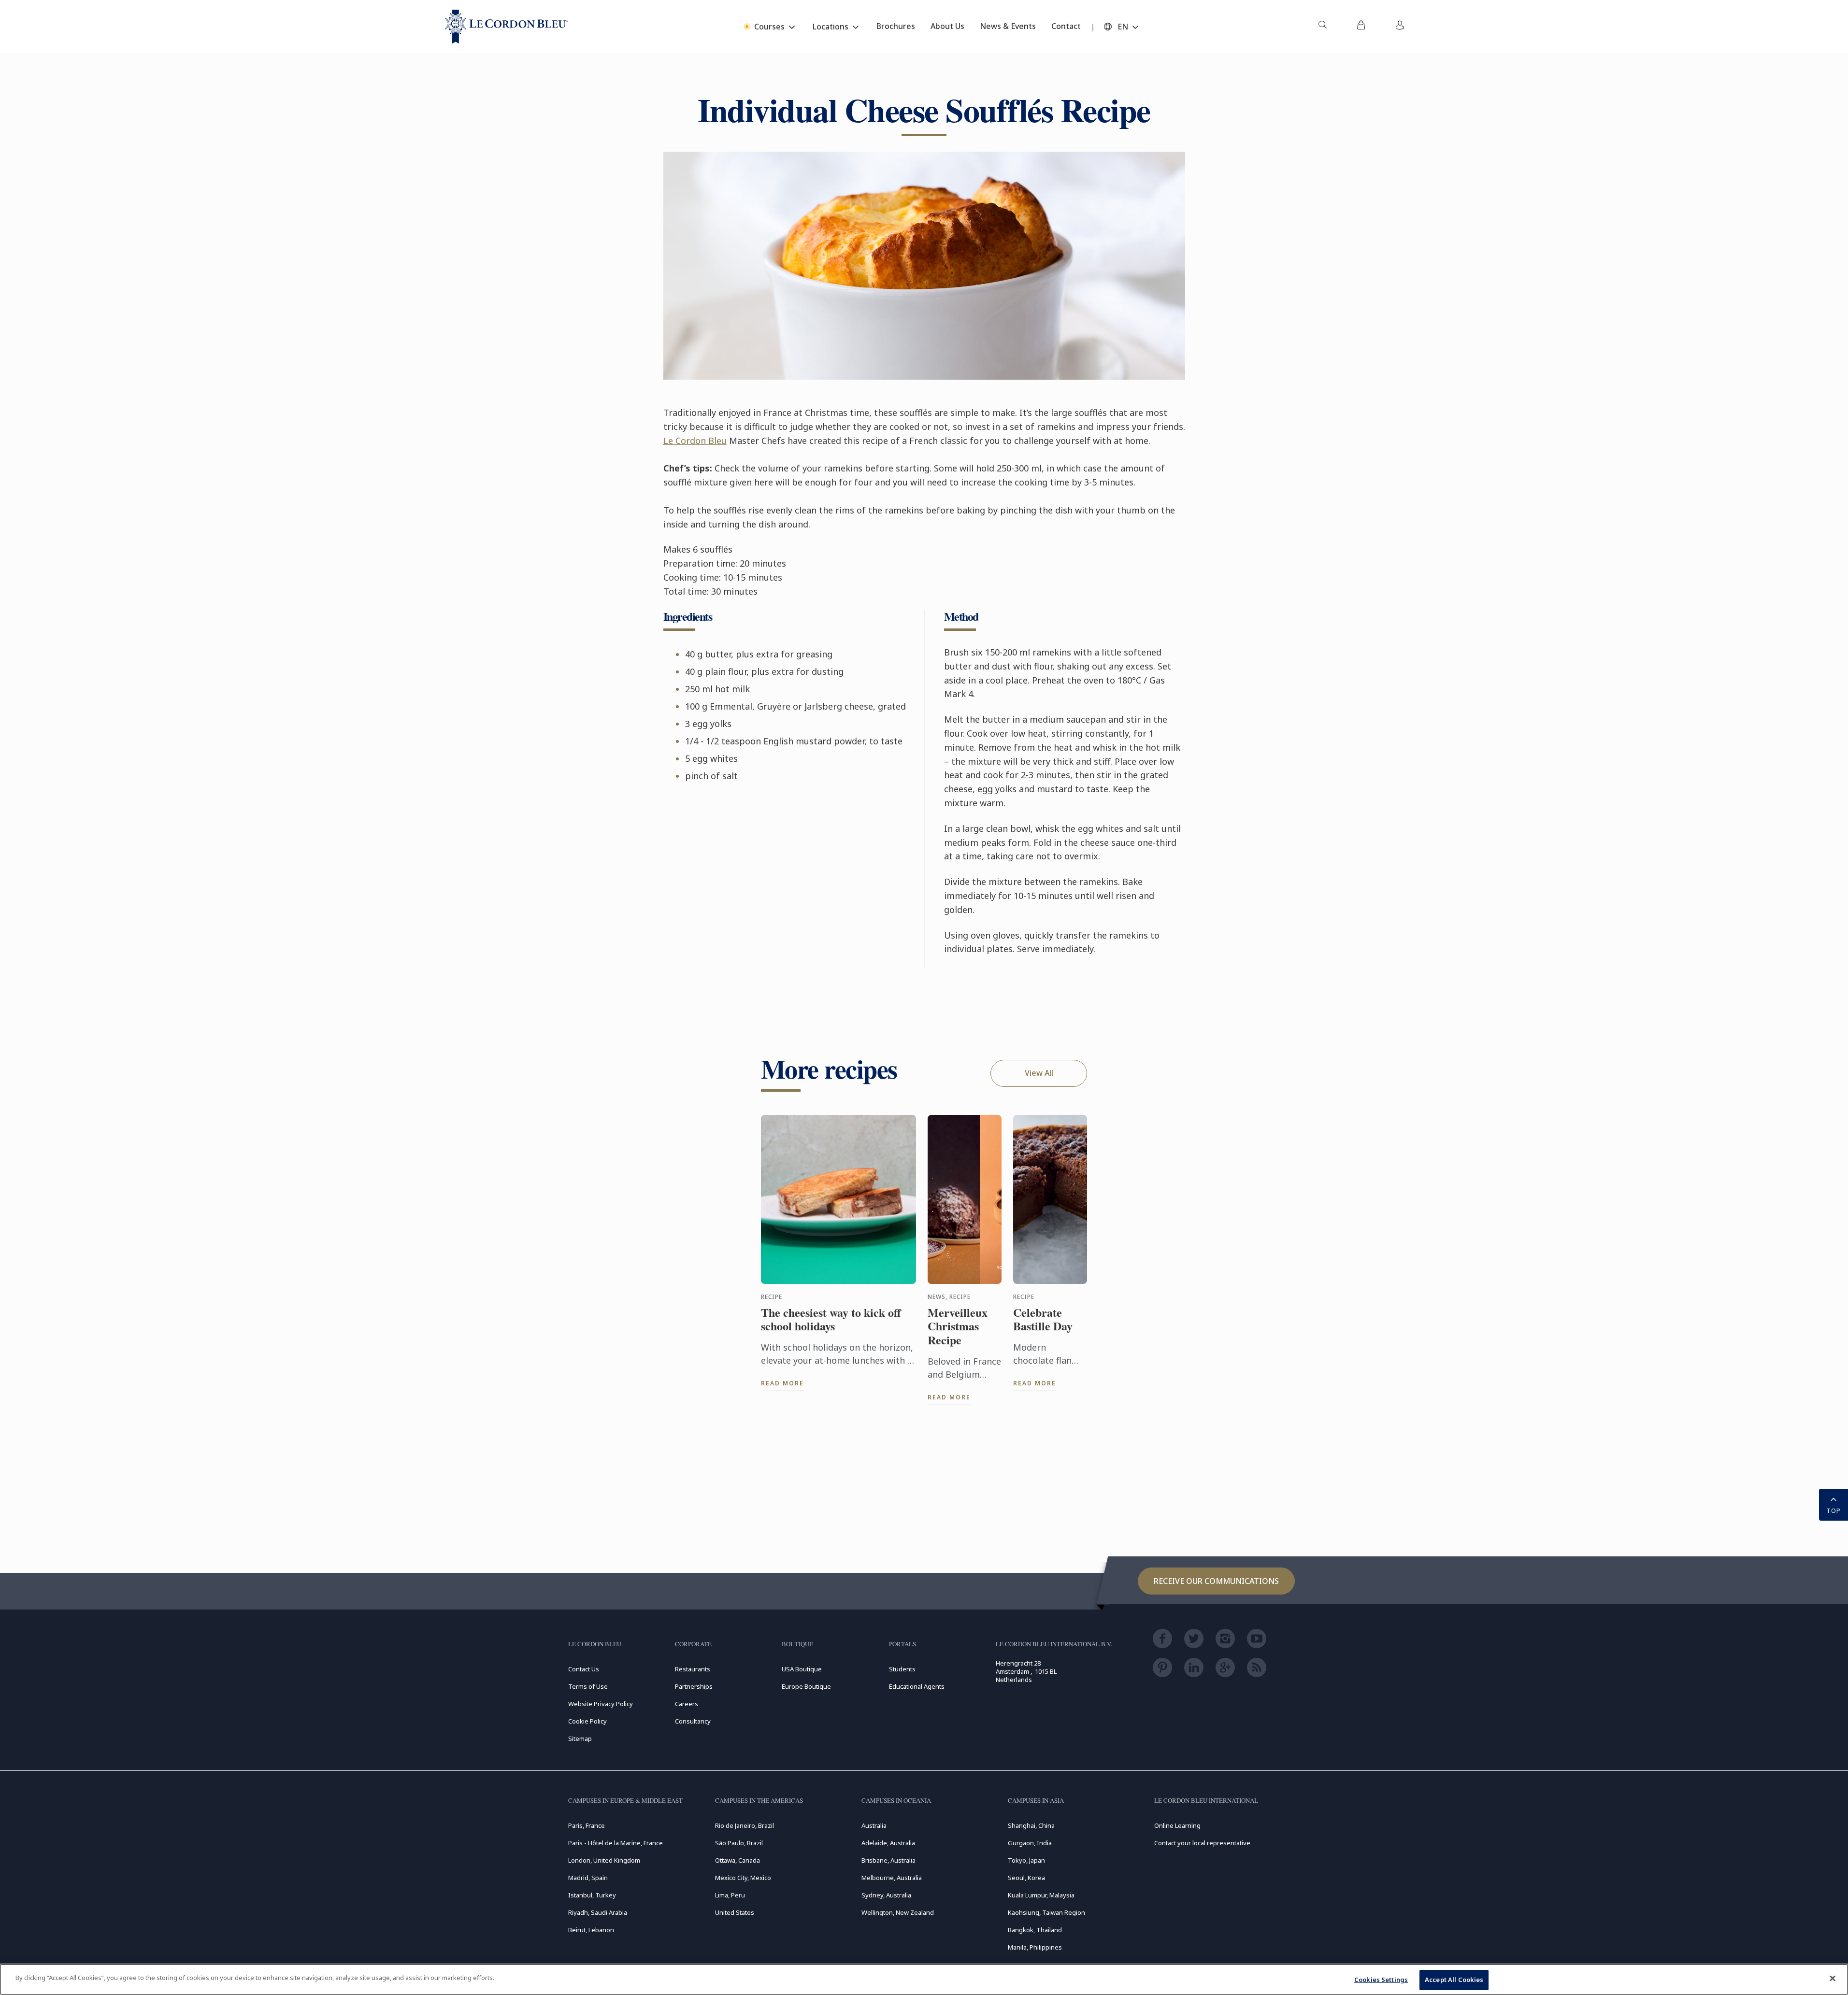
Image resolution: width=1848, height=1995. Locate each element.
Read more (782, 1383)
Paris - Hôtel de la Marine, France (616, 1843)
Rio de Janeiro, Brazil (745, 1825)
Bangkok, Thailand (1035, 1930)
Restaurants (693, 1669)
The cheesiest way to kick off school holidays (831, 1320)
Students (902, 1669)
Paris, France (587, 1825)
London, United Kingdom (604, 1860)
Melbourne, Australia (892, 1878)
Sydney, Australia (886, 1895)
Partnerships (694, 1686)
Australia (874, 1825)
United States (735, 1912)
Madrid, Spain (588, 1878)
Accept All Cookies (1454, 1980)
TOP (1834, 1510)
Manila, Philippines (1035, 1947)
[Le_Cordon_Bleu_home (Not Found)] (507, 27)
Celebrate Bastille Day (1043, 1320)
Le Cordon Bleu (695, 441)
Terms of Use (588, 1686)
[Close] (1833, 1978)
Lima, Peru (730, 1895)
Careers (687, 1704)
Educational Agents (917, 1686)
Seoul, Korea (1026, 1878)
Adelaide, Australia (888, 1843)
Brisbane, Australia (888, 1860)
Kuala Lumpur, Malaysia (1041, 1895)
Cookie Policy (587, 1721)
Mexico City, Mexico (743, 1878)
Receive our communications (1216, 1581)
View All (1039, 1073)
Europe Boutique (806, 1686)
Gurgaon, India (1030, 1843)
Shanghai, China (1031, 1825)
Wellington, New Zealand (898, 1912)
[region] (924, 1979)
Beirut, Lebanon (591, 1930)
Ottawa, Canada (738, 1860)
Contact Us (584, 1669)
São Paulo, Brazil (739, 1843)
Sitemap (580, 1738)
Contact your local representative (1202, 1843)
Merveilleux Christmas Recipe (958, 1326)
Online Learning (1177, 1825)
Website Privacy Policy (601, 1704)
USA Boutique (802, 1669)
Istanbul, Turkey (592, 1895)
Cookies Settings (1381, 1980)
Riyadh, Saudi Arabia (598, 1912)
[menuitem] (1322, 27)
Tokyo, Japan (1026, 1860)
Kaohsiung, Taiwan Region (1046, 1912)
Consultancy (693, 1721)
